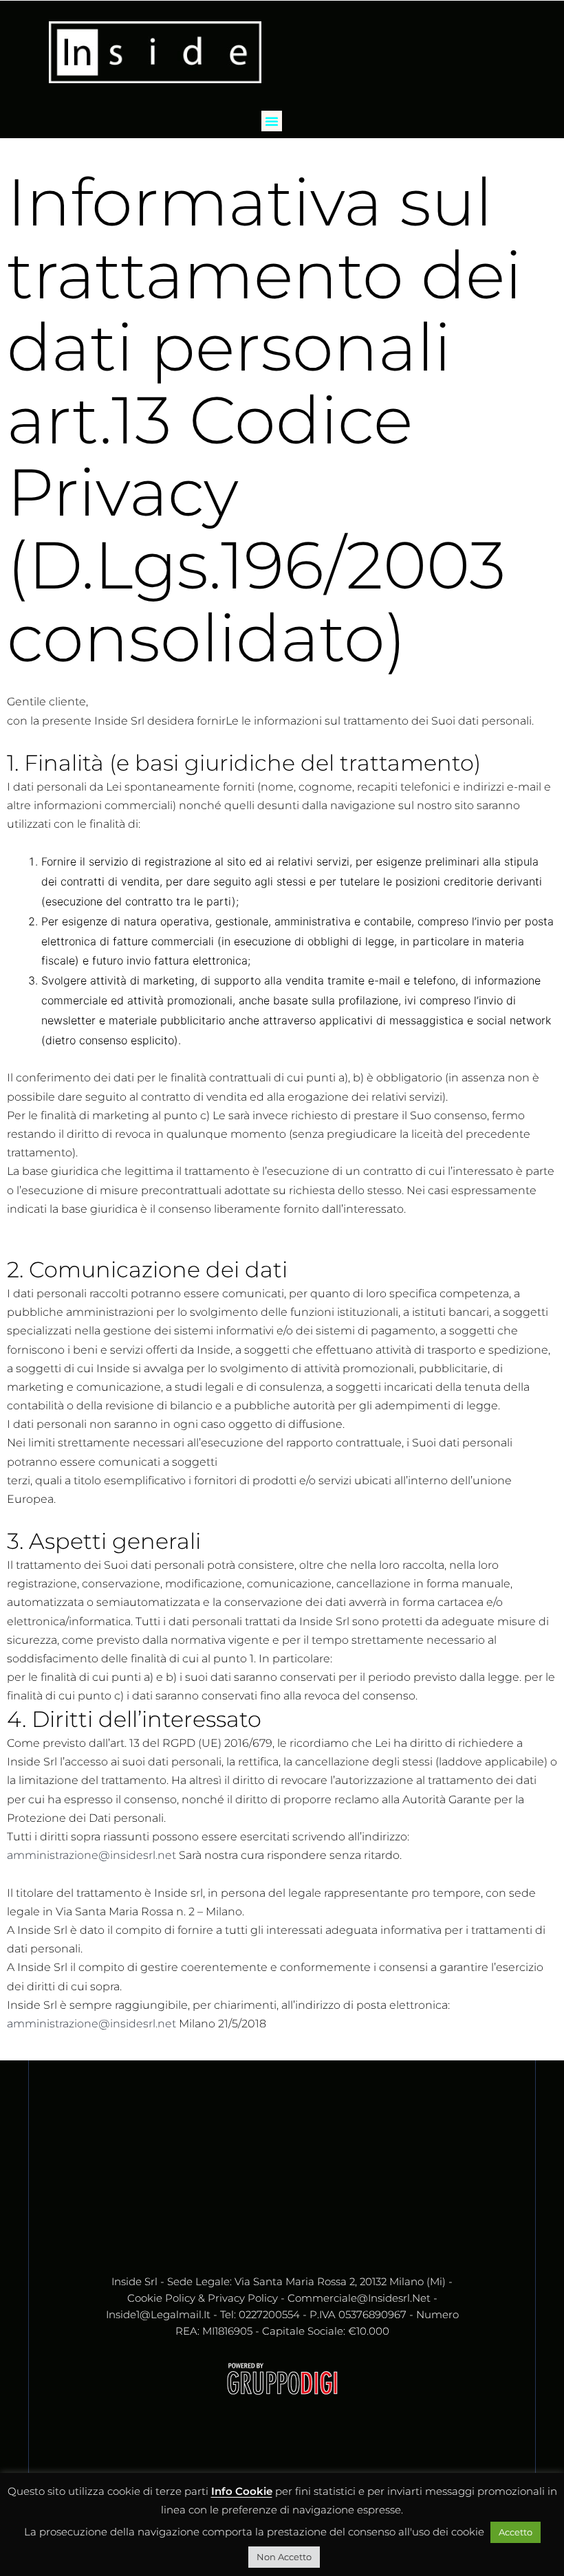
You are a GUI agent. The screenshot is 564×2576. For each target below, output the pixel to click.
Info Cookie (242, 2491)
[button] (272, 121)
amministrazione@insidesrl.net (91, 1855)
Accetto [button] (516, 2532)
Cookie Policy (161, 2298)
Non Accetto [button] (284, 2557)
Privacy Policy (243, 2298)
